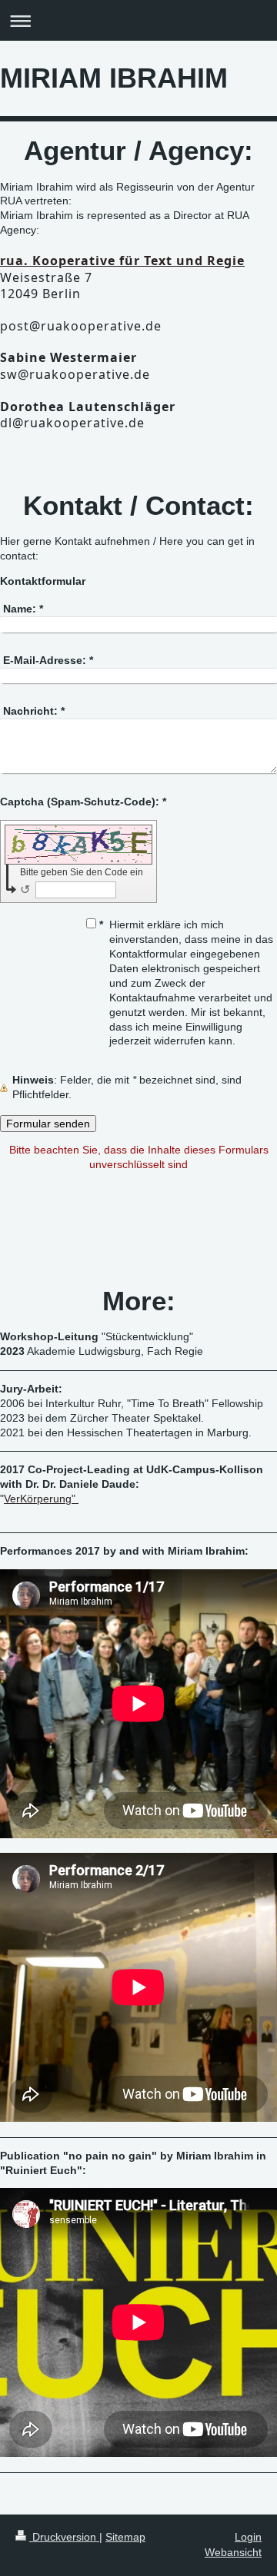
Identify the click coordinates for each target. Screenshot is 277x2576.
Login (248, 2537)
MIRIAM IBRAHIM (114, 78)
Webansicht (233, 2552)
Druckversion (64, 2537)
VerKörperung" (41, 1499)
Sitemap (125, 2537)
